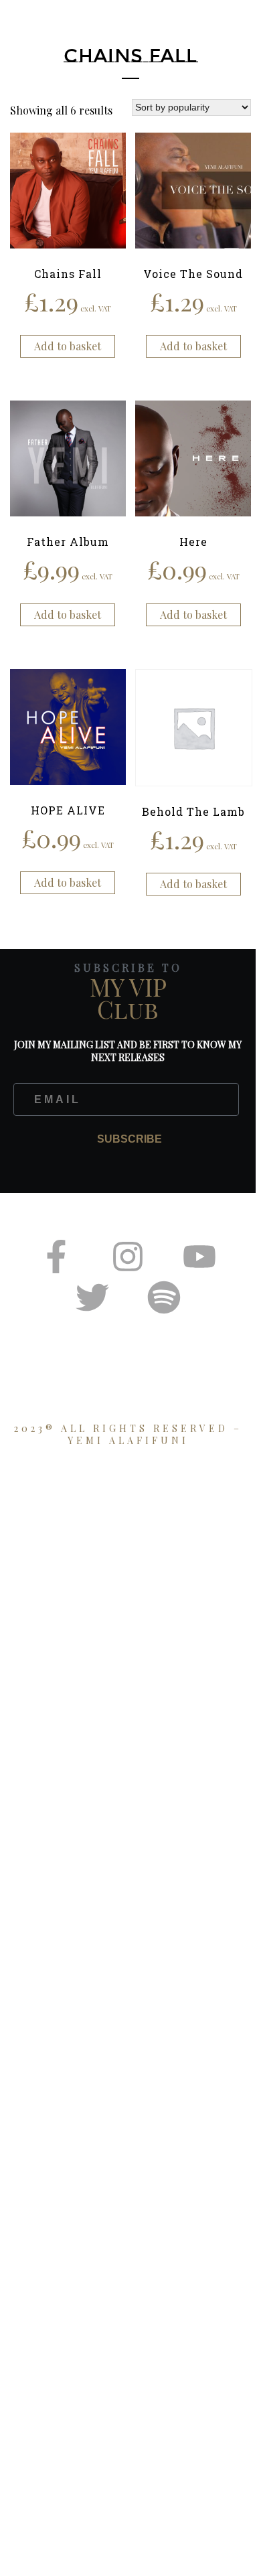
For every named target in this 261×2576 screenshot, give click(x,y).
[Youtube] (199, 1257)
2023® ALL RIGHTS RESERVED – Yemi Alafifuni (128, 1434)
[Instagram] (128, 1257)
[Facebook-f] (56, 1257)
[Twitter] (92, 1297)
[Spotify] (164, 1297)
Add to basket (68, 346)
